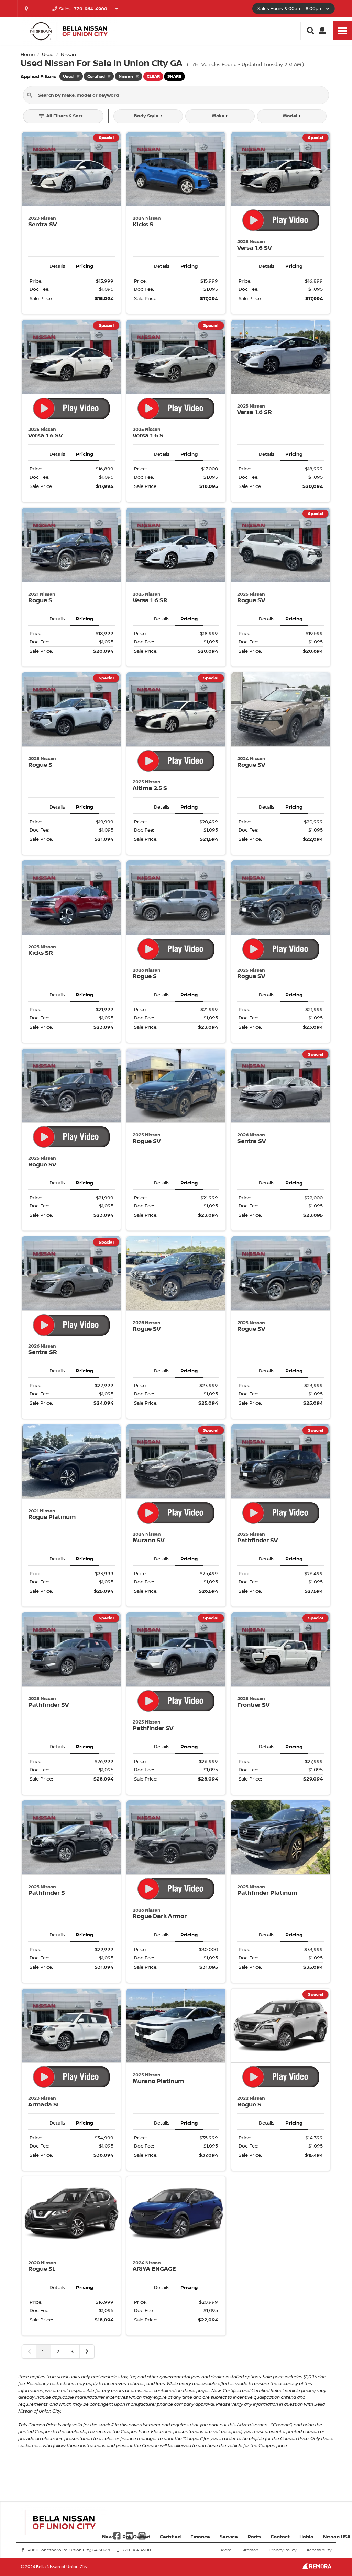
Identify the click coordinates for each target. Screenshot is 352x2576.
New (107, 2536)
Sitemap (250, 2550)
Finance (200, 2536)
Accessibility (319, 2550)
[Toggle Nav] (342, 31)
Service (229, 2536)
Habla (306, 2536)
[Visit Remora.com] (317, 2568)
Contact (280, 2536)
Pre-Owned (136, 2536)
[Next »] (87, 2351)
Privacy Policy (283, 2550)
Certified (170, 2536)
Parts (254, 2536)
